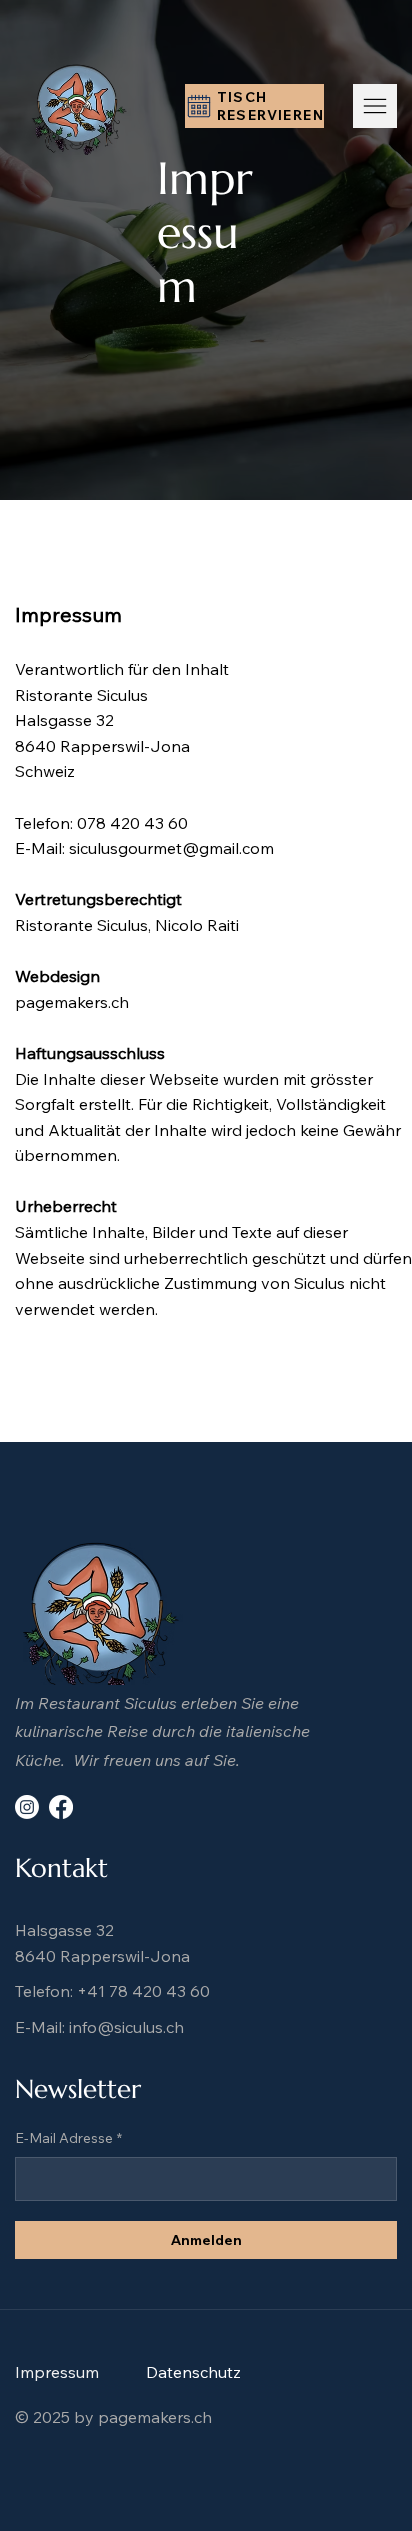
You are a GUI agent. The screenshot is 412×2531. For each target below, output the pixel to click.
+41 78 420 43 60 (143, 1991)
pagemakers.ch (72, 1002)
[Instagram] (27, 1807)
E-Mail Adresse (68, 2138)
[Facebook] (61, 1807)
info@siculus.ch (126, 2027)
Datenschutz (193, 2372)
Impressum (57, 2372)
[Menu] (375, 106)
